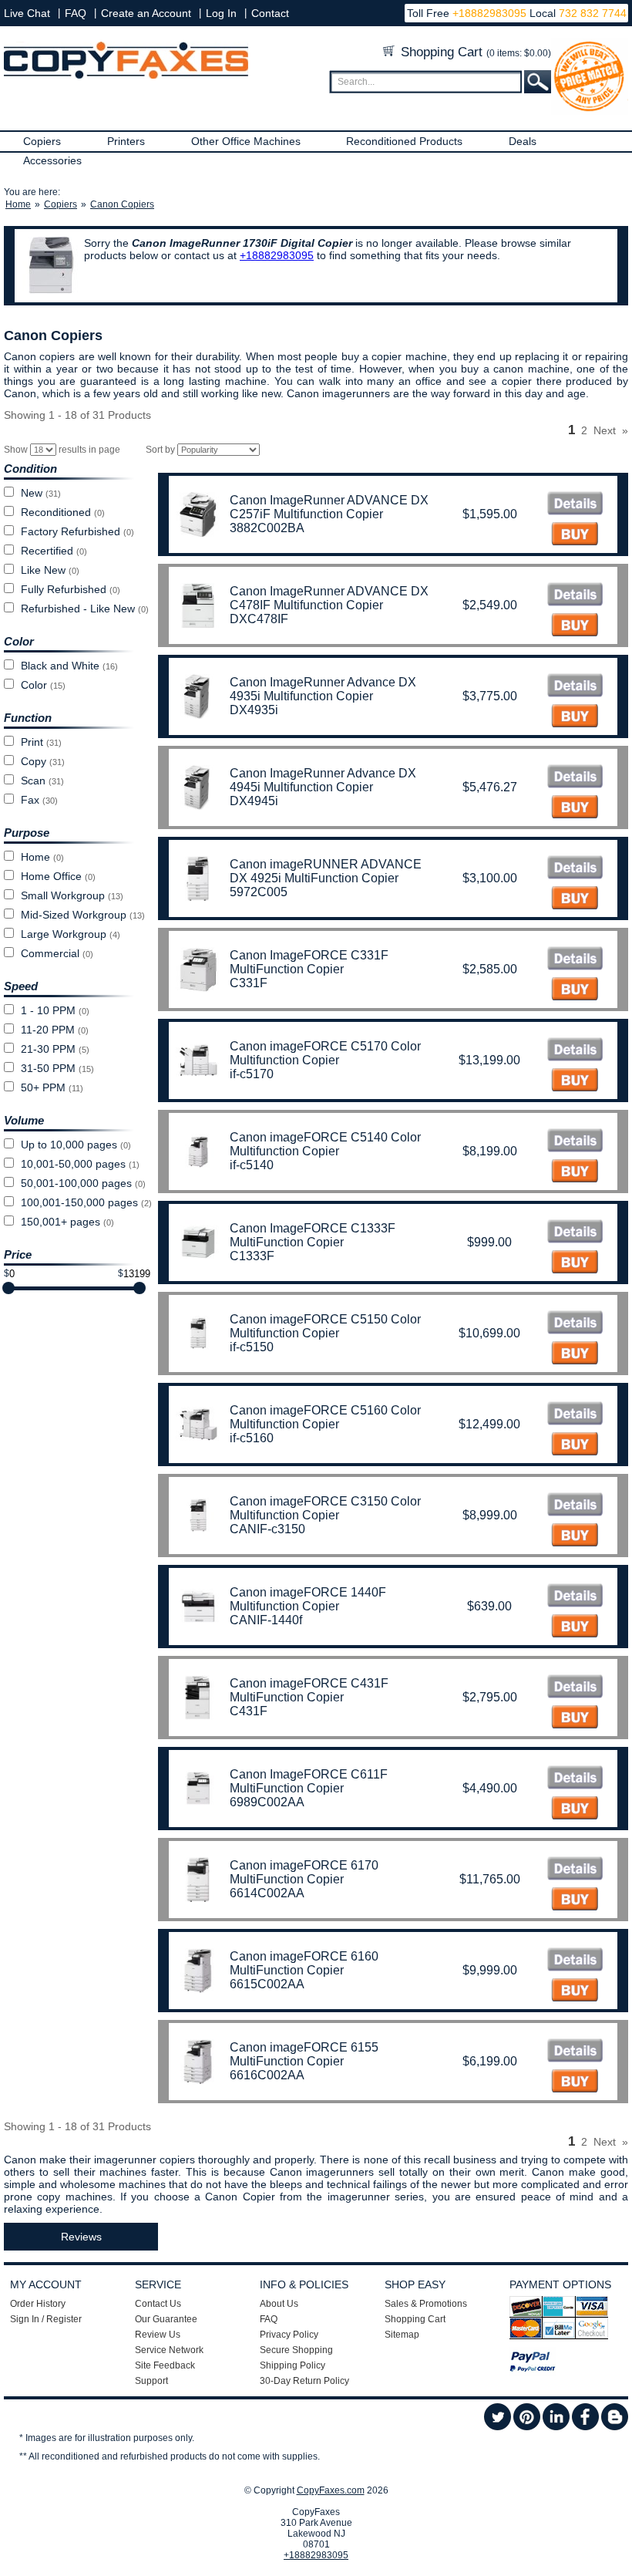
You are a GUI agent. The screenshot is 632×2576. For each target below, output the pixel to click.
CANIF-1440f (266, 1620)
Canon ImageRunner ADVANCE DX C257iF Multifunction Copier (329, 507)
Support (151, 2381)
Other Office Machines (246, 141)
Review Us (158, 2335)
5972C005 (259, 892)
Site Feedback (165, 2365)
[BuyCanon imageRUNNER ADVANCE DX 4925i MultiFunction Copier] (575, 900)
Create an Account (146, 13)
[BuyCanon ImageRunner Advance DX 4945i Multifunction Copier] (575, 809)
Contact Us (158, 2304)
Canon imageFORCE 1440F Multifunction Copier (308, 1599)
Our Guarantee (166, 2319)
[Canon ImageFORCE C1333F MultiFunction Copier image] (575, 1233)
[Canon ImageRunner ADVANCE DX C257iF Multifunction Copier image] (575, 505)
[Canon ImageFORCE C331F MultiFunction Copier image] (575, 960)
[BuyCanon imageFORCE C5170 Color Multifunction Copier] (575, 1082)
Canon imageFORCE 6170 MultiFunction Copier (304, 1872)
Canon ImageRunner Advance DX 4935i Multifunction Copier (323, 689)
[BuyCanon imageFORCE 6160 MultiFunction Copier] (575, 1992)
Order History (38, 2304)
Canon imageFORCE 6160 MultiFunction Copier (304, 1963)
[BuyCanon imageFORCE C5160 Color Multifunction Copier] (575, 1446)
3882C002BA (267, 528)
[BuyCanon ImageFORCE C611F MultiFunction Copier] (575, 1810)
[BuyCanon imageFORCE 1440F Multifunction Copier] (575, 1628)
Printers (126, 141)
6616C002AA (267, 2075)
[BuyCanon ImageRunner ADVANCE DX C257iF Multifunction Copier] (575, 536)
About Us (279, 2304)
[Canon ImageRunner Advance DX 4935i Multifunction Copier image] (575, 687)
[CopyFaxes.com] (126, 76)
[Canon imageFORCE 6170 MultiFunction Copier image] (575, 1870)
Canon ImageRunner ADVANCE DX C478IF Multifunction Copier (329, 598)
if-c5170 (252, 1074)
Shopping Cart (474, 52)
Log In (221, 13)
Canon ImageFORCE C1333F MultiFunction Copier (313, 1235)
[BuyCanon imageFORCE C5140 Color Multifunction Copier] (575, 1173)
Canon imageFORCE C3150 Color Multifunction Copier (325, 1508)
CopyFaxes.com (331, 2490)
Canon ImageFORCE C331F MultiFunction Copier (309, 962)
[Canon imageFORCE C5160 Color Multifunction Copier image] (575, 1415)
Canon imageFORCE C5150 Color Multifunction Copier (325, 1326)
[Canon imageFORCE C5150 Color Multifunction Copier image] (575, 1324)
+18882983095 (489, 13)
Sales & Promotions (426, 2304)
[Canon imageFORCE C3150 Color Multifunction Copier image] (575, 1506)
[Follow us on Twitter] (498, 2427)
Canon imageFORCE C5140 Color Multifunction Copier (325, 1144)
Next (605, 430)
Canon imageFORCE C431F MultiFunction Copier (309, 1690)
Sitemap (402, 2335)
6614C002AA (267, 1893)
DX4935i (254, 710)
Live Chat (27, 13)
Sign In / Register (46, 2319)
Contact (270, 13)
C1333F (252, 1256)
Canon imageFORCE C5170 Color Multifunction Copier (325, 1053)
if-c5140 (252, 1165)
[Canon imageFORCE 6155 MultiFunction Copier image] (575, 2052)
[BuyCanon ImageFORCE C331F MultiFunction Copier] (575, 991)
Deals (523, 141)
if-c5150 (252, 1347)
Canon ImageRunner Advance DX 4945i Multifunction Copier (323, 780)
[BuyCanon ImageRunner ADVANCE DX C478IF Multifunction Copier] (575, 627)
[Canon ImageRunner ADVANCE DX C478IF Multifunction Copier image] (575, 596)
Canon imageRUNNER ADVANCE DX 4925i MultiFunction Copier (326, 871)
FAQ (76, 13)
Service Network (169, 2350)
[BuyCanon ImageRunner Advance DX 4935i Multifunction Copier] (575, 718)
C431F (249, 1711)
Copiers (42, 141)
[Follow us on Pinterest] (527, 2427)
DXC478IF (259, 619)
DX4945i (254, 801)
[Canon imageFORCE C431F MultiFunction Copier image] (575, 1688)
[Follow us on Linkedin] (556, 2427)
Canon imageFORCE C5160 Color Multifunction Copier (325, 1417)
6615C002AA (267, 1984)
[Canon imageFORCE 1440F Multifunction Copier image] (575, 1597)
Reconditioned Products (404, 141)
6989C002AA (267, 1802)
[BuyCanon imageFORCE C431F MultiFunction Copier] (575, 1719)
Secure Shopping (296, 2350)
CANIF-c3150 (267, 1529)
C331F (249, 983)
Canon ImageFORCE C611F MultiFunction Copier (309, 1781)
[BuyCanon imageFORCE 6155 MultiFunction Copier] (575, 2083)
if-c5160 (252, 1438)
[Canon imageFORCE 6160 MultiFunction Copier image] (575, 1961)
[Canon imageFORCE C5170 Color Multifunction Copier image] (575, 1051)
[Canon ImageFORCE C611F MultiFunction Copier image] (575, 1779)
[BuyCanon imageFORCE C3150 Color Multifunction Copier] (575, 1537)
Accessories (52, 160)
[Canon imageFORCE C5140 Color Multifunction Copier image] (575, 1142)
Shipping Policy (292, 2365)
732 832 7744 (591, 13)
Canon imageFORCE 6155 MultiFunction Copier (304, 2054)
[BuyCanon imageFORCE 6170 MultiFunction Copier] (575, 1901)
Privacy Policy (289, 2335)
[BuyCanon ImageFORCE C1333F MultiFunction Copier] (575, 1264)
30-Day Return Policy (304, 2381)
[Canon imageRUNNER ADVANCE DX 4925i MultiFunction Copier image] (575, 869)
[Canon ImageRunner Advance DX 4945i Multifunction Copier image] (575, 778)
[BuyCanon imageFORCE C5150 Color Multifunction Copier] (575, 1355)
